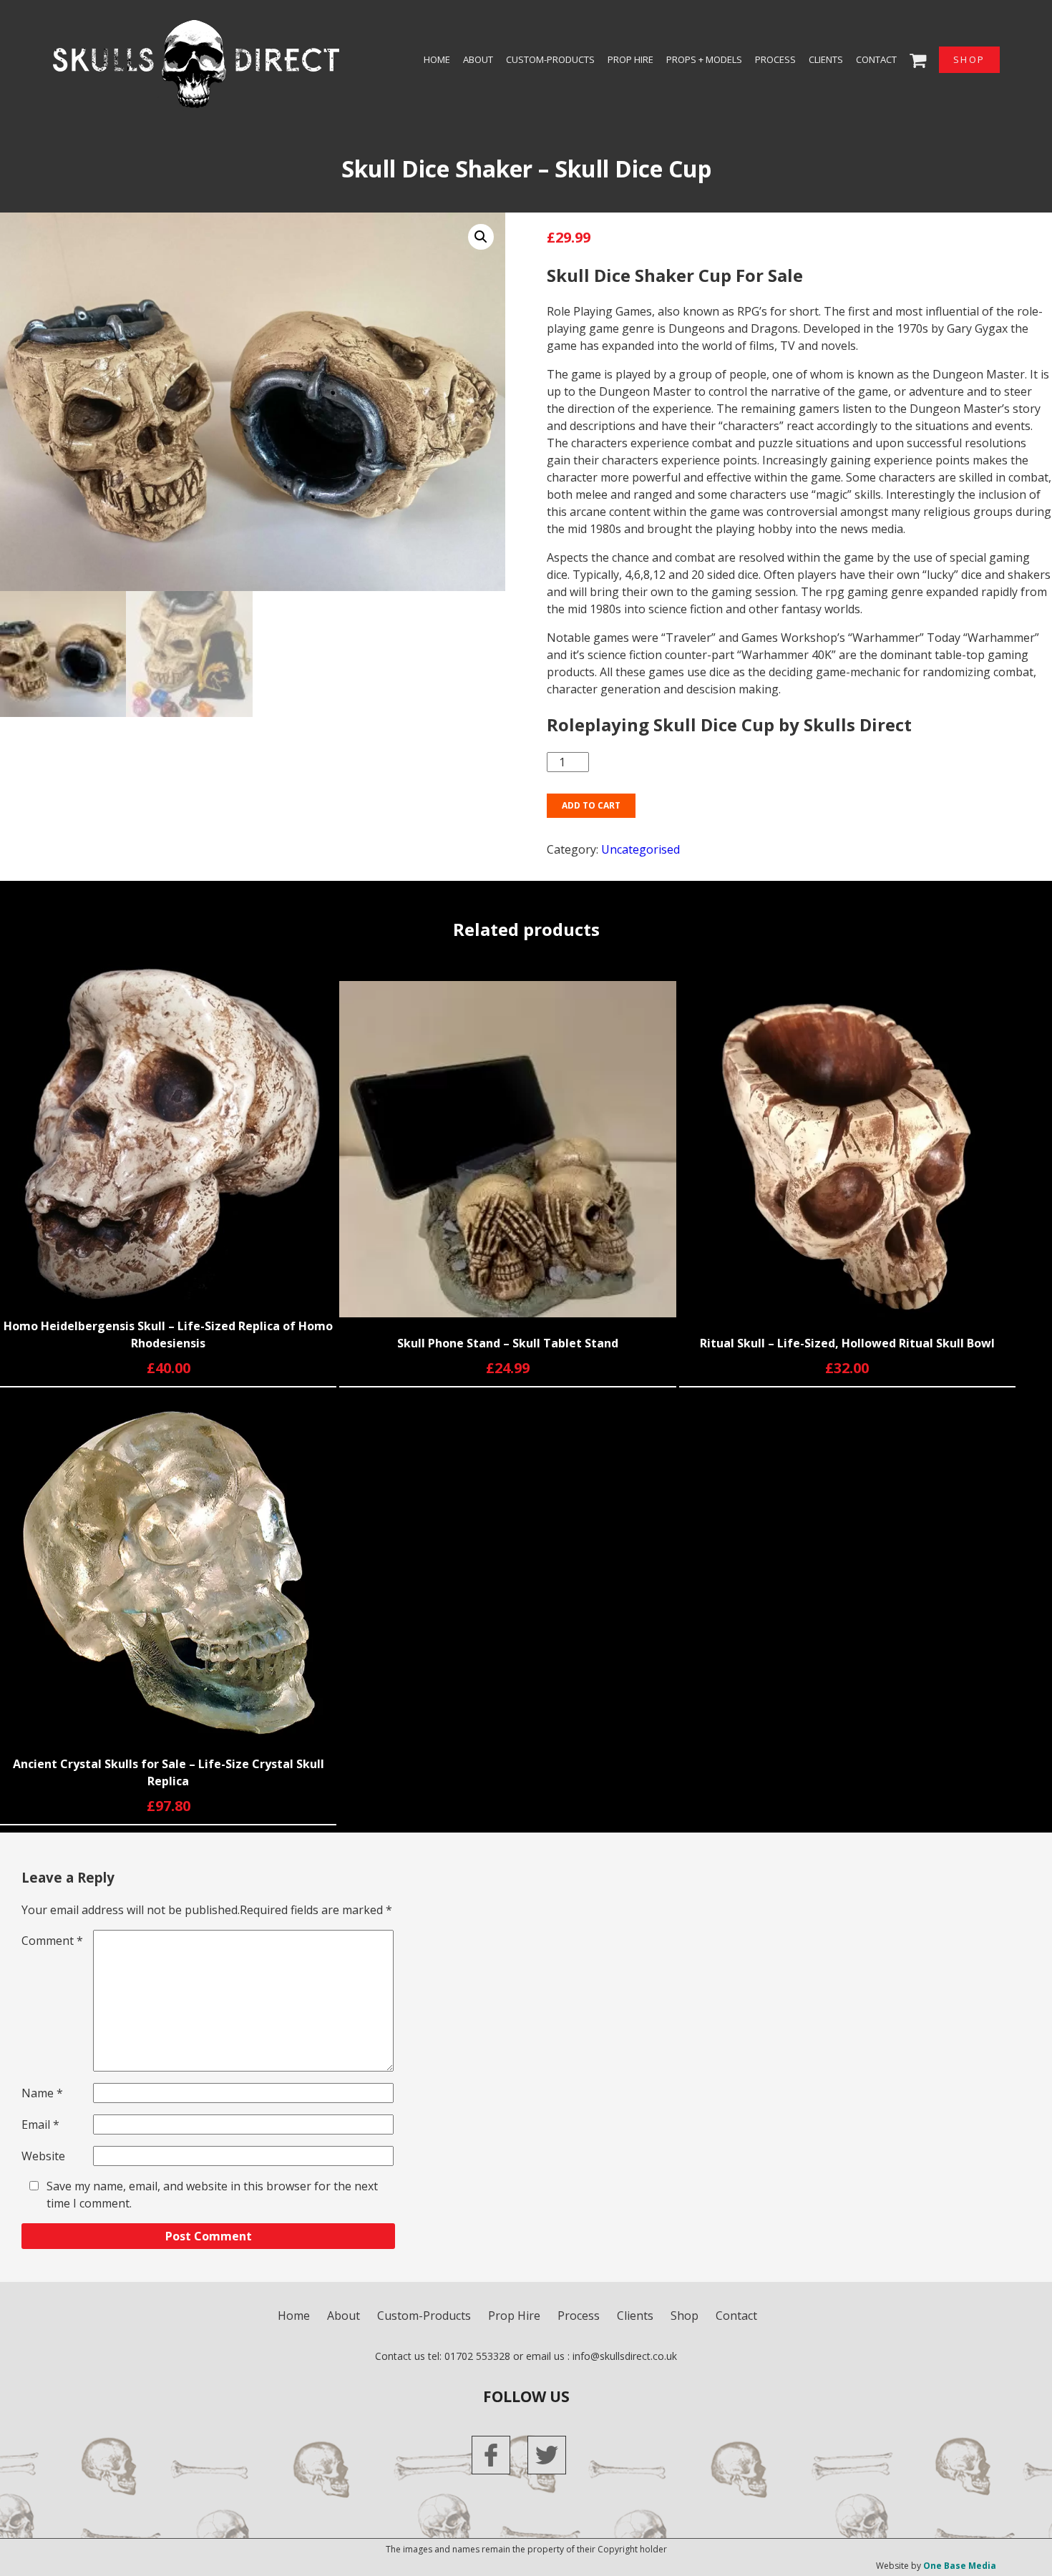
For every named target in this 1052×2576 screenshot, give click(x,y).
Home (437, 59)
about (478, 59)
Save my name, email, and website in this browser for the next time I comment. (212, 2195)
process (775, 59)
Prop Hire (630, 59)
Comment (52, 1941)
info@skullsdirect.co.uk (625, 2356)
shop (969, 59)
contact (876, 59)
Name (42, 2093)
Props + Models (704, 59)
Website (43, 2156)
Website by (936, 2566)
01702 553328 (477, 2356)
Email (40, 2124)
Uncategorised (641, 849)
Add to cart (591, 805)
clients (826, 59)
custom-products (550, 59)
